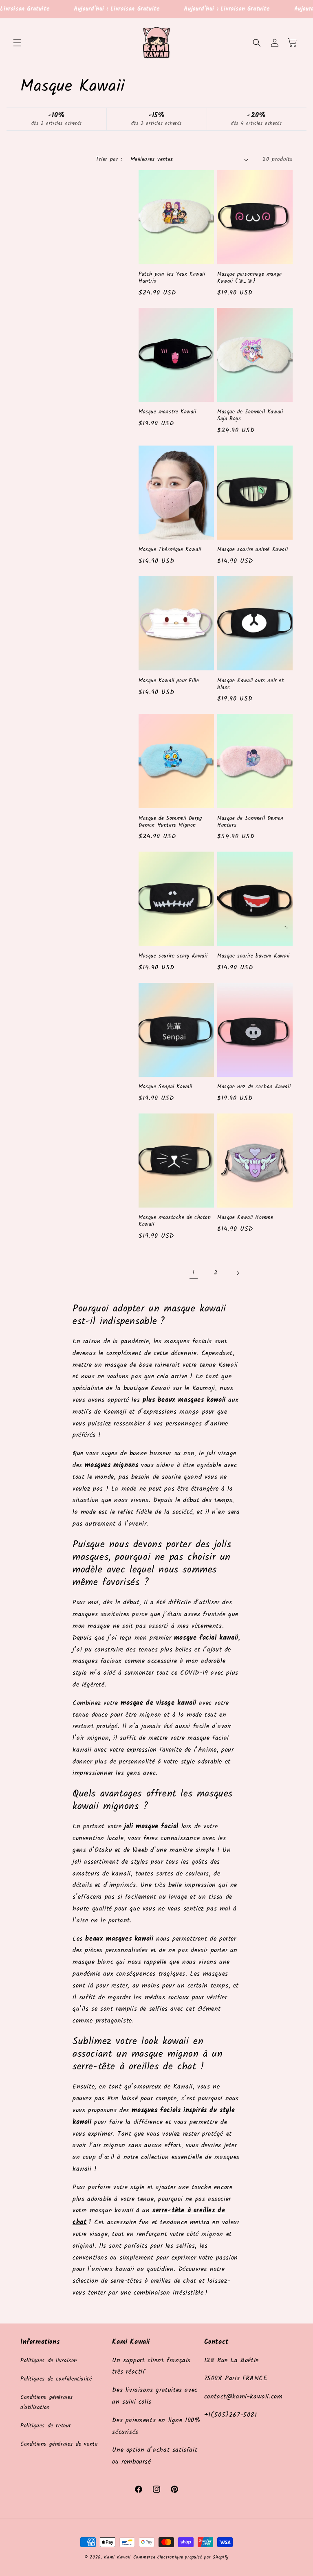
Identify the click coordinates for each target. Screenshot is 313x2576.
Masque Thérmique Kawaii (170, 550)
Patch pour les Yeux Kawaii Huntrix (172, 278)
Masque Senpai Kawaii (165, 1087)
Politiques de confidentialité (56, 2379)
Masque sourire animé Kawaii (252, 550)
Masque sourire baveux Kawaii (253, 956)
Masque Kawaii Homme (245, 1218)
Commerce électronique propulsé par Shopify (181, 2557)
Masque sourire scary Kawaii (173, 956)
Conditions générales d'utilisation (47, 2402)
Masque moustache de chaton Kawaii (175, 1221)
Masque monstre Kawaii (168, 412)
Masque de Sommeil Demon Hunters (250, 822)
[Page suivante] (238, 1273)
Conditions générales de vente (59, 2444)
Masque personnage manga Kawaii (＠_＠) (250, 278)
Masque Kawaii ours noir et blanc (251, 685)
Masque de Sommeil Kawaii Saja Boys (250, 416)
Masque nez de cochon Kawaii (254, 1087)
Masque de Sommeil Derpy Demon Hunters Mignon (170, 822)
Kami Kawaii (117, 2557)
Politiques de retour (46, 2426)
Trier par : (109, 159)
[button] (17, 43)
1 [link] (194, 1273)
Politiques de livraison (49, 2361)
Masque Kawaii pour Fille (169, 681)
